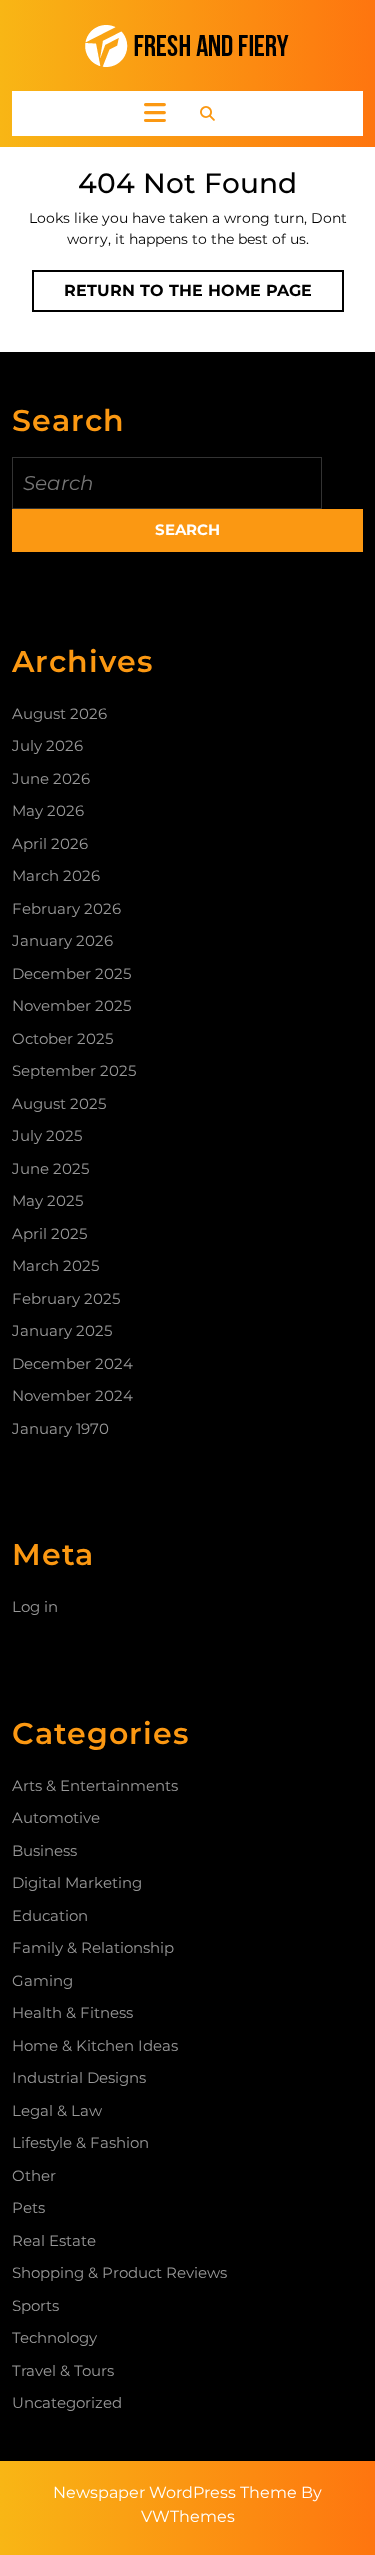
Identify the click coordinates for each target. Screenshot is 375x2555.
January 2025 (62, 1330)
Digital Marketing (77, 1882)
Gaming (42, 1980)
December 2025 (71, 973)
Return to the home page (204, 296)
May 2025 (47, 1200)
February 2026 (66, 908)
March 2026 (56, 875)
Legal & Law (57, 2110)
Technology (54, 2337)
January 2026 (62, 940)
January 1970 (60, 1428)
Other (34, 2175)
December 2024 (72, 1363)
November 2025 (71, 1005)
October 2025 (62, 1038)
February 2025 (66, 1298)
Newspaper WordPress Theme (175, 2492)
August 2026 (59, 713)
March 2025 (55, 1265)
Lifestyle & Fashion (80, 2142)
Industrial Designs (79, 2077)
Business (44, 1850)
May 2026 (48, 810)
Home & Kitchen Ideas (95, 2045)
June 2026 (51, 778)
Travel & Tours (63, 2370)
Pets (28, 2207)
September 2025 (74, 1070)
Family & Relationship (93, 1947)
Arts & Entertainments (95, 1785)
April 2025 (49, 1233)
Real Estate (54, 2240)
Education (50, 1915)
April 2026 (50, 843)
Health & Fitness (72, 2012)
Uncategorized (67, 2402)
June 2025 (50, 1168)
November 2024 (72, 1395)
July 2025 (47, 1135)
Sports (35, 2305)
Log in (35, 1606)
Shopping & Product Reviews (119, 2272)
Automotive (56, 1817)
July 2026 (47, 745)
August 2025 (59, 1103)
